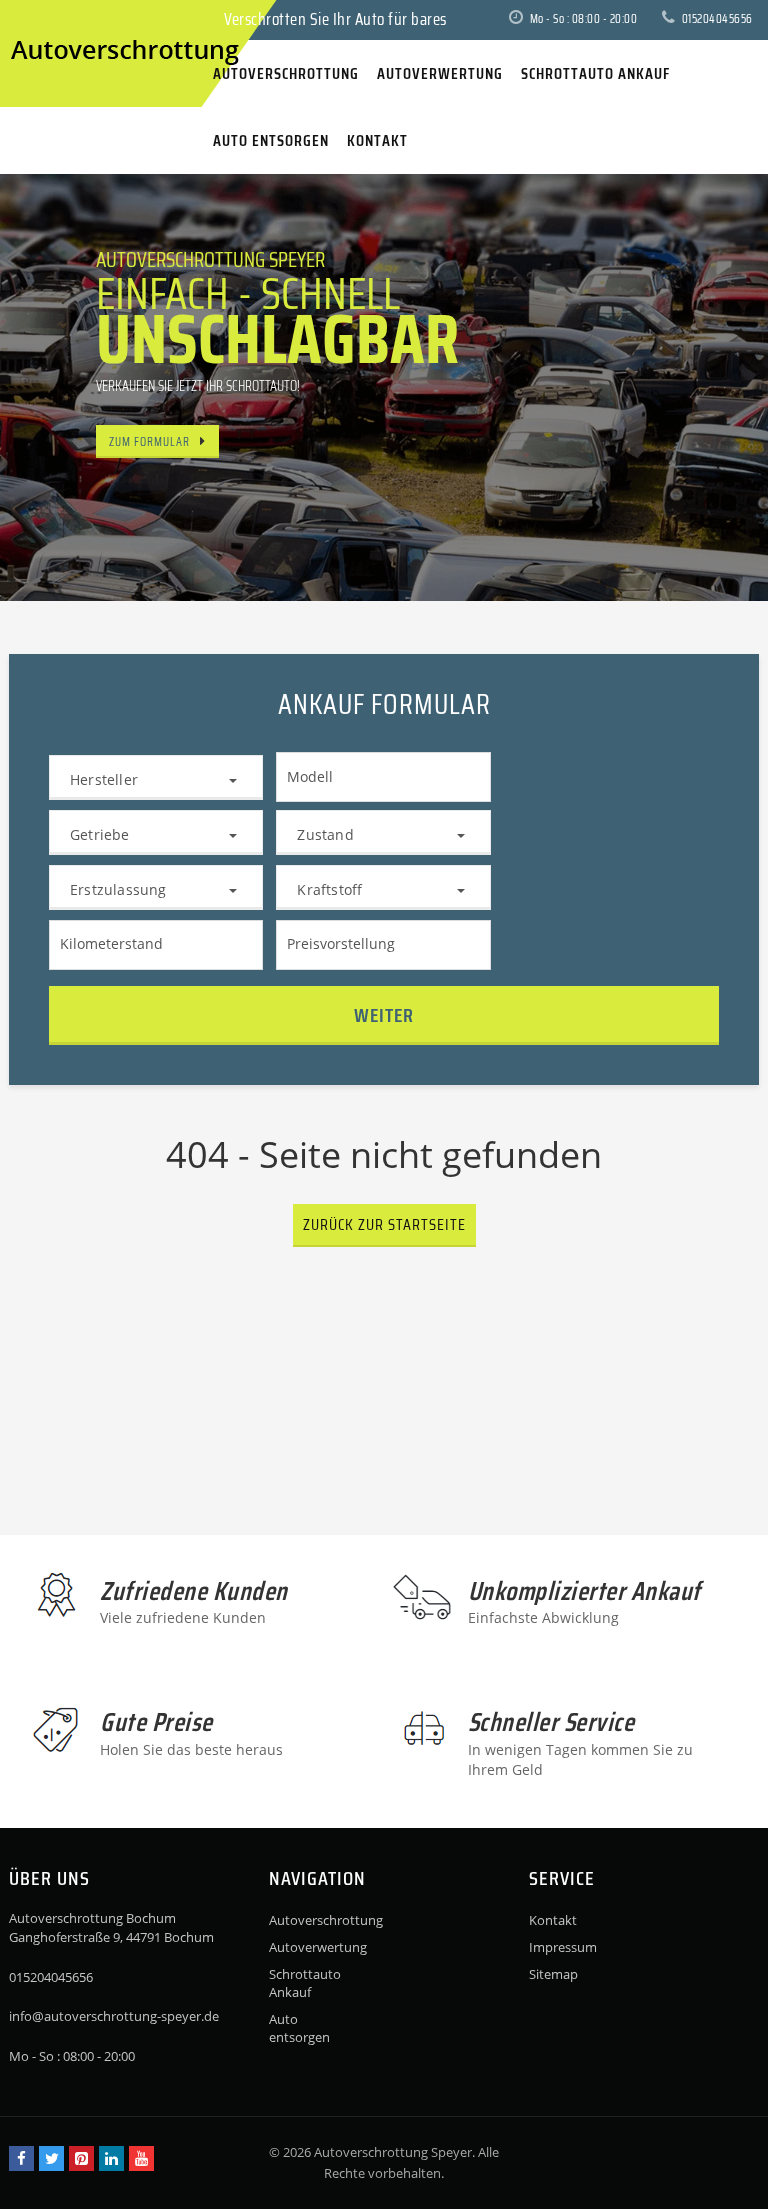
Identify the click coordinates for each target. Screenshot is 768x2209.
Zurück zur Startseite (384, 1224)
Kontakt (553, 1920)
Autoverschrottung (307, 1920)
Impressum (563, 1947)
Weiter (384, 1015)
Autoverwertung (307, 1947)
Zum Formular (149, 441)
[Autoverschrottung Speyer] (29, 18)
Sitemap (553, 1974)
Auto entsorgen (299, 2028)
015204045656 (716, 18)
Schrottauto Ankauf (305, 1983)
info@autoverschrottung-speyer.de (114, 2016)
